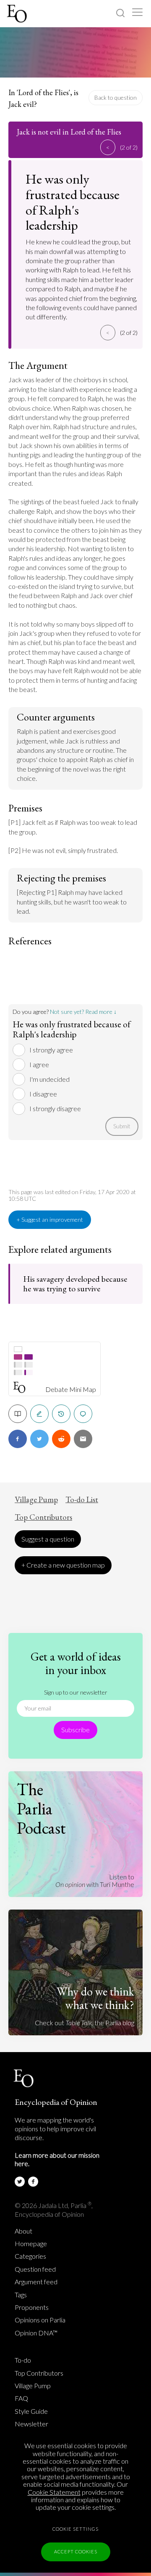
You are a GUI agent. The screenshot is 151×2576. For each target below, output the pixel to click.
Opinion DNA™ (36, 2333)
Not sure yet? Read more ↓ (83, 1012)
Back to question (116, 97)
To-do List (82, 1500)
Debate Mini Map (71, 1389)
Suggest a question (48, 1539)
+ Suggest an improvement (50, 1219)
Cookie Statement (54, 2492)
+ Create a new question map (63, 1565)
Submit (122, 1126)
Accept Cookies (76, 2551)
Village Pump (36, 1500)
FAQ (21, 2398)
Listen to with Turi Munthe (95, 1880)
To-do (23, 2360)
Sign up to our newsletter (76, 1692)
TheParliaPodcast (41, 1809)
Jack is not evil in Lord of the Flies (69, 132)
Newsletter (31, 2424)
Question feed (35, 2269)
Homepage (31, 2244)
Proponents (32, 2307)
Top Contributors (43, 1517)
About (23, 2231)
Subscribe (75, 1730)
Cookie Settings (75, 2529)
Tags (21, 2295)
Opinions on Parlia (40, 2320)
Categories (30, 2256)
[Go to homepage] (18, 14)
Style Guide (31, 2411)
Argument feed (36, 2282)
